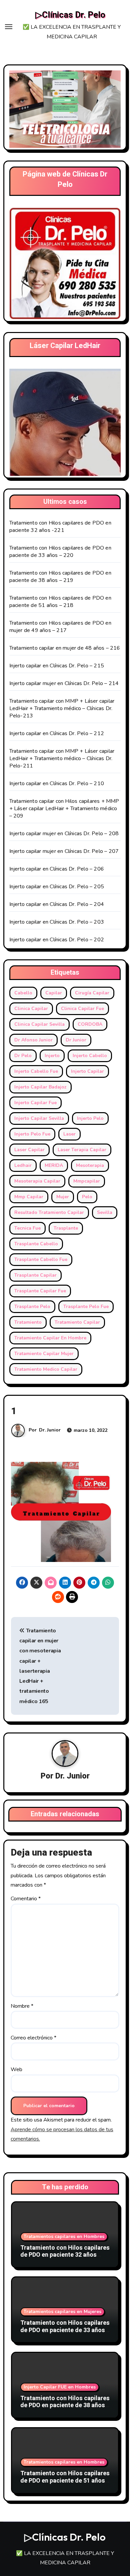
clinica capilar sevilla (39, 1024)
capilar (54, 993)
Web (16, 2069)
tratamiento (28, 1322)
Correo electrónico (33, 2038)
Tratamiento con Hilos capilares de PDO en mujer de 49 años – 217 (60, 627)
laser (69, 1134)
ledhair (23, 1165)
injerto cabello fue (36, 1071)
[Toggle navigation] (9, 27)
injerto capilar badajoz (40, 1087)
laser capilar (29, 1150)
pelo (87, 1197)
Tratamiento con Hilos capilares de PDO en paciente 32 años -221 (60, 527)
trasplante (66, 1228)
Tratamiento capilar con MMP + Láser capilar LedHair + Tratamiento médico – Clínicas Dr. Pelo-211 (62, 758)
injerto (52, 1056)
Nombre (22, 2006)
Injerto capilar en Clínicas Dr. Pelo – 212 (57, 733)
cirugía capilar (92, 993)
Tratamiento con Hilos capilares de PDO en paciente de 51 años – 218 (60, 602)
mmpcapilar (87, 1181)
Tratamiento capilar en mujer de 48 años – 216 (65, 648)
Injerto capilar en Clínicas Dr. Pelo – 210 (57, 783)
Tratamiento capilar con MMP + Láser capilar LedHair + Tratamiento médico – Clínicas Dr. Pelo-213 (62, 708)
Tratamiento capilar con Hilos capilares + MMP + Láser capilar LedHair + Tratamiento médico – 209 (64, 809)
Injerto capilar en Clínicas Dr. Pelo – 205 (57, 887)
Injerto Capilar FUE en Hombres (60, 2387)
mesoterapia (90, 1165)
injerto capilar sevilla (39, 1118)
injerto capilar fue (35, 1103)
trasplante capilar (35, 1275)
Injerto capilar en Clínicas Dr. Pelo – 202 (57, 940)
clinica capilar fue (82, 1009)
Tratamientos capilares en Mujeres (62, 2312)
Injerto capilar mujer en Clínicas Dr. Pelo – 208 (64, 834)
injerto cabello (90, 1056)
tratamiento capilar (77, 1322)
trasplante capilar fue (40, 1291)
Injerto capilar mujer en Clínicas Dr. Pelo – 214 (64, 683)
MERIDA (54, 1165)
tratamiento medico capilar (46, 1369)
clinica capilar (31, 1009)
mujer (63, 1197)
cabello (23, 993)
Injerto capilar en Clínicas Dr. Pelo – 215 (57, 666)
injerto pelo (90, 1118)
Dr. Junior (50, 1430)
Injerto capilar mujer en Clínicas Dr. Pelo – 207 (64, 851)
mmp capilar (29, 1197)
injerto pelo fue (32, 1134)
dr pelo (23, 1056)
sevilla (105, 1212)
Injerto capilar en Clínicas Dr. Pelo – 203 (57, 922)
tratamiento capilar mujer (44, 1354)
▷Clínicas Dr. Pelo (70, 15)
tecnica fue (27, 1228)
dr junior (76, 1040)
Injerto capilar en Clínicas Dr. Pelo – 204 (57, 904)
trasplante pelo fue (86, 1307)
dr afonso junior (33, 1040)
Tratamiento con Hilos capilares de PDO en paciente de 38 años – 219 (60, 577)
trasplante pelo (32, 1307)
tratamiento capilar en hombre (50, 1338)
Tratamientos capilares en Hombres (64, 2236)
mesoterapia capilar (37, 1181)
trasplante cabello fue (41, 1259)
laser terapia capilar (82, 1150)
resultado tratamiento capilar (49, 1212)
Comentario (26, 1899)
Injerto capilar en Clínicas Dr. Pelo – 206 (57, 869)
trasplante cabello (36, 1244)
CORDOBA (90, 1024)
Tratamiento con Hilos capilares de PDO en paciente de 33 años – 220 (60, 552)
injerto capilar (87, 1071)
